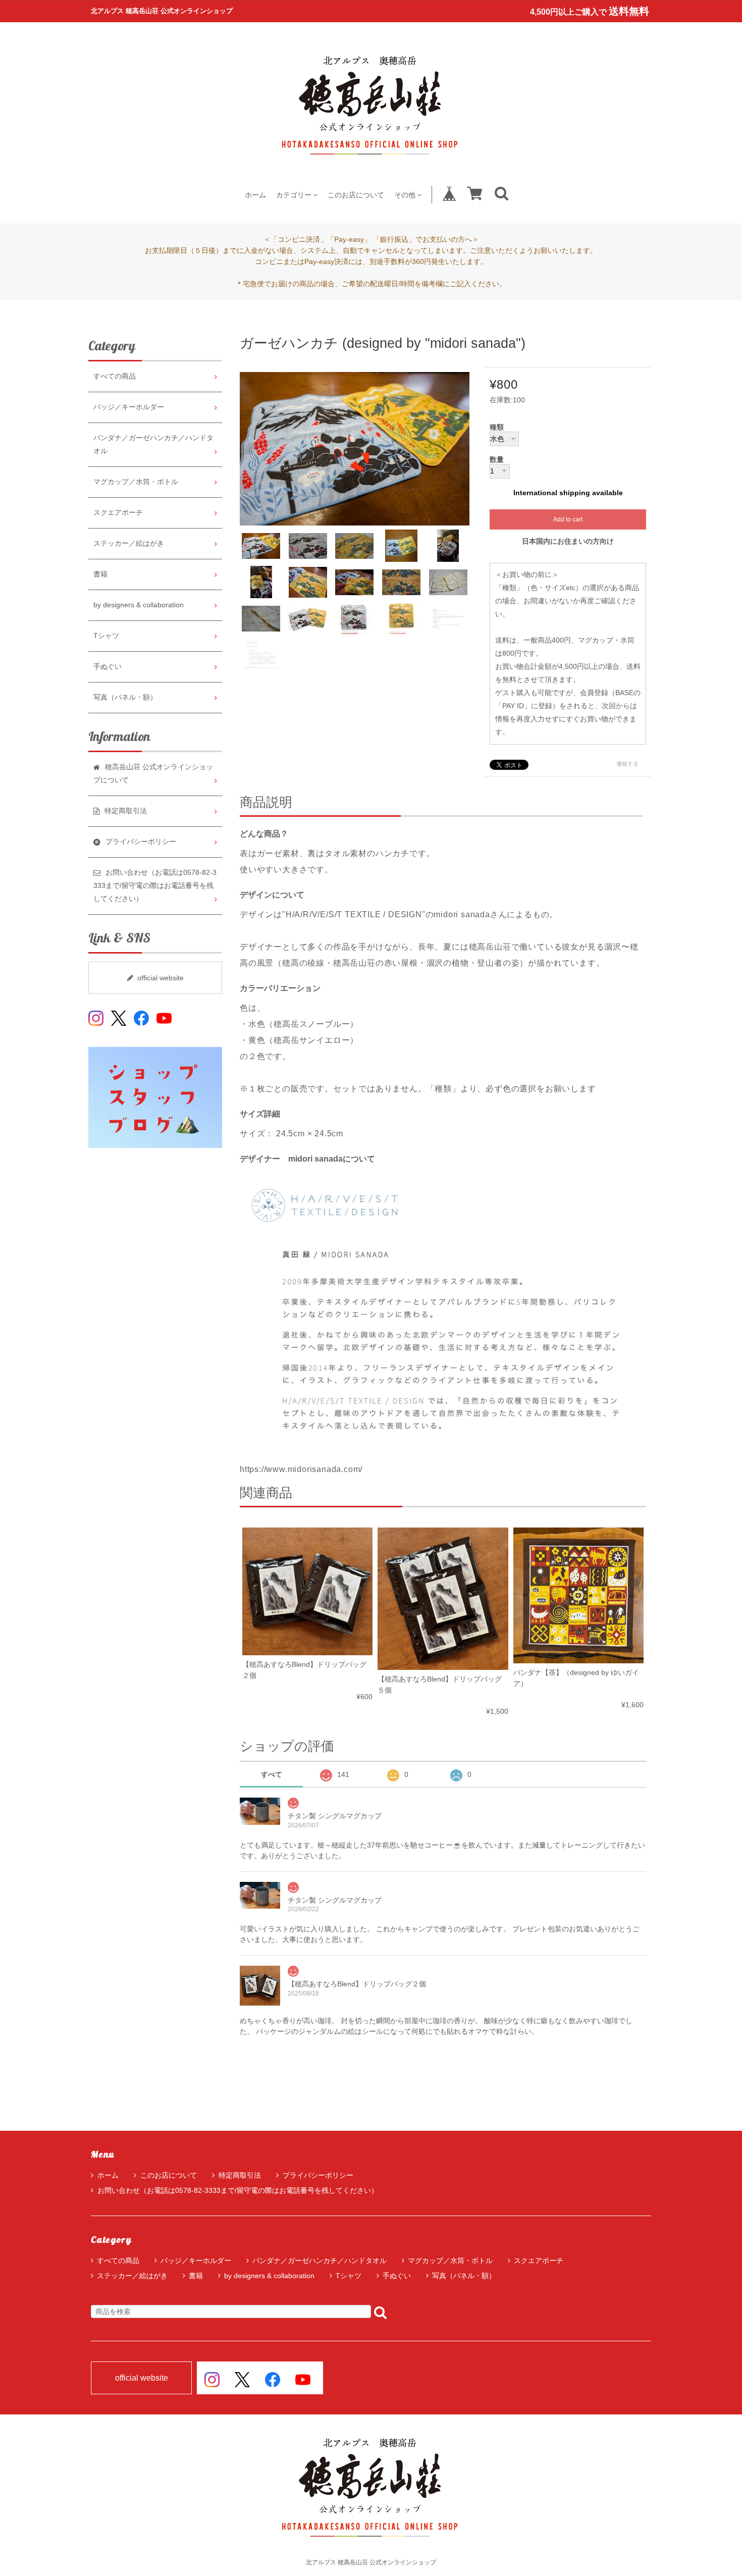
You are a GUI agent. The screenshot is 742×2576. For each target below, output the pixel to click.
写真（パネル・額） (125, 697)
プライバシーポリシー (318, 2175)
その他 (405, 195)
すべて (272, 1774)
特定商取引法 (240, 2175)
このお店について (356, 195)
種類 (497, 428)
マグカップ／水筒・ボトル (136, 482)
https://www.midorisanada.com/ (301, 1469)
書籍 (100, 574)
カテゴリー (294, 195)
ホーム (255, 195)
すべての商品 (115, 376)
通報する (627, 764)
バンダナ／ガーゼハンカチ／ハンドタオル (153, 444)
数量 (497, 460)
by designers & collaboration (139, 605)
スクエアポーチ (118, 513)
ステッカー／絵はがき (129, 543)
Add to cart (568, 519)
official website (161, 978)
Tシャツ (106, 636)
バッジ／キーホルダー (129, 407)
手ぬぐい (108, 667)
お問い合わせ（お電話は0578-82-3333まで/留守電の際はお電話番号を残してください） (238, 2190)
